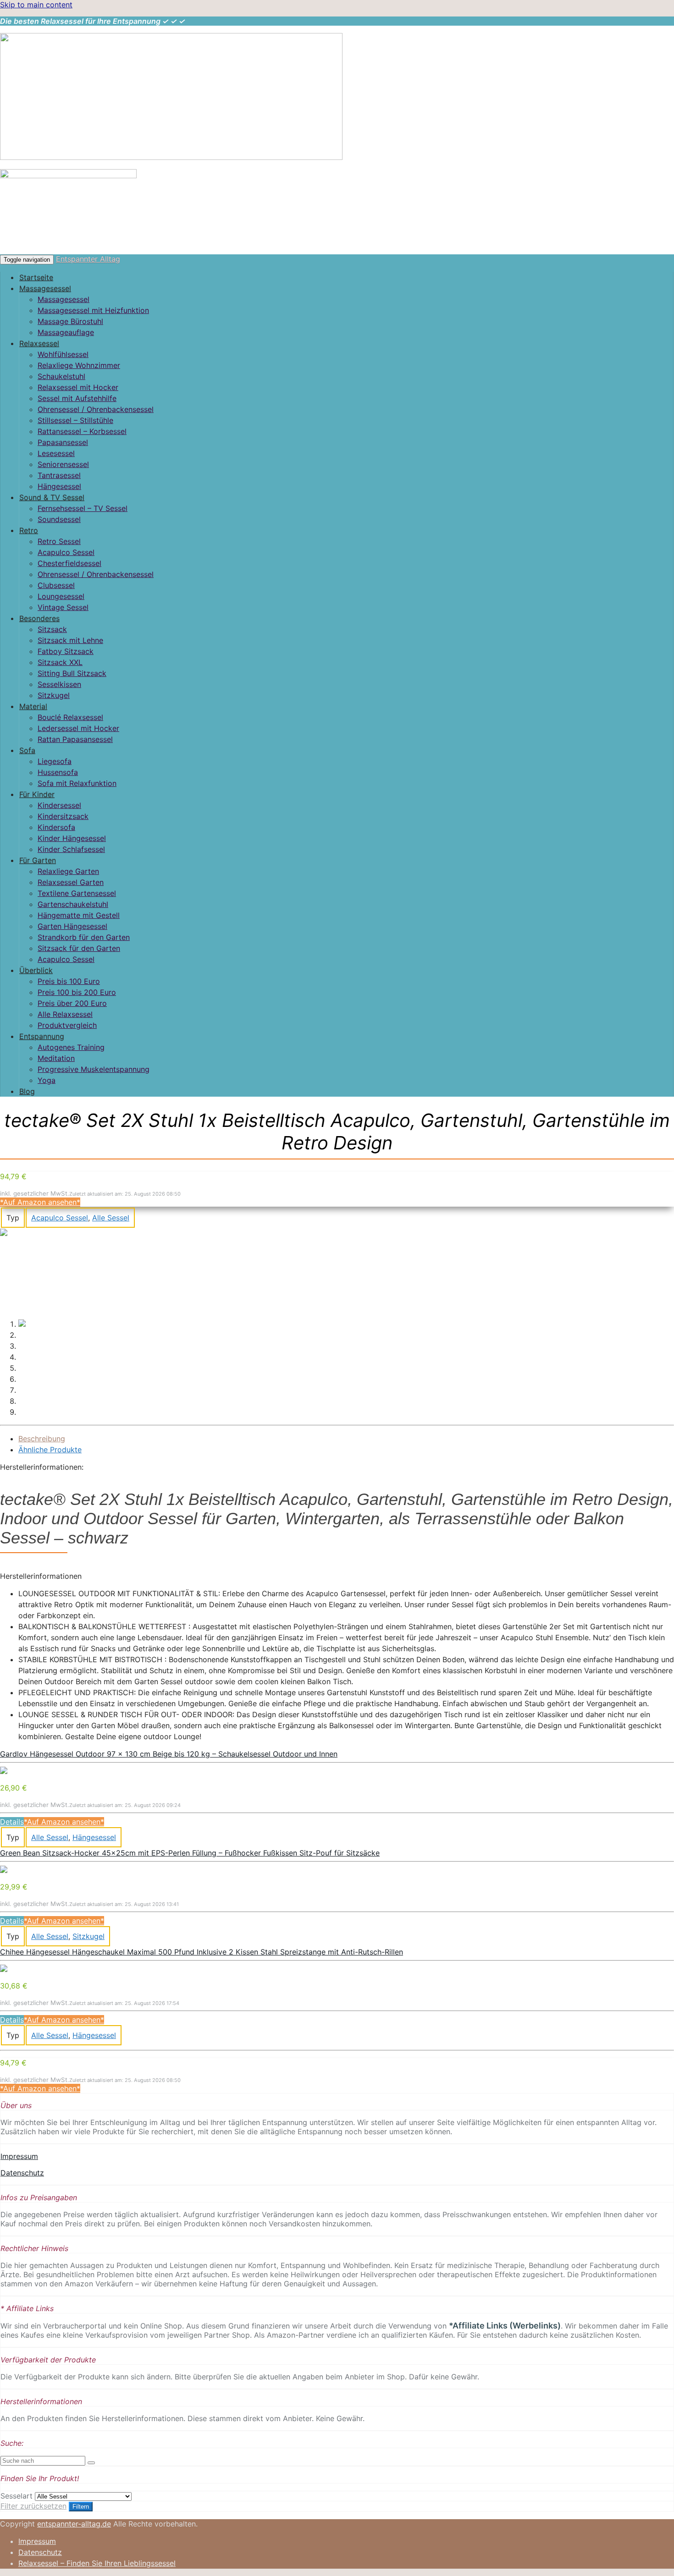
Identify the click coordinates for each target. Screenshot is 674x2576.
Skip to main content (36, 5)
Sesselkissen (59, 684)
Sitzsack (52, 629)
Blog (27, 1091)
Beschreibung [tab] (42, 1439)
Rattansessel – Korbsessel (82, 431)
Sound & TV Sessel (52, 497)
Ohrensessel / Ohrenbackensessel (96, 409)
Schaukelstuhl (61, 376)
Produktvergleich (67, 1025)
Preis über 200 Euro (72, 1003)
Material (33, 706)
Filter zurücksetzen (33, 2506)
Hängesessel (59, 486)
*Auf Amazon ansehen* (40, 1202)
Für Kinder (37, 794)
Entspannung (42, 1036)
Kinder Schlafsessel (71, 849)
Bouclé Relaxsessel (70, 717)
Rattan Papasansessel (75, 739)
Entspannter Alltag (88, 259)
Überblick (36, 970)
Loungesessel (61, 596)
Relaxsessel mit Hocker (78, 387)
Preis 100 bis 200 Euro (77, 992)
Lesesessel (56, 453)
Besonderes (39, 618)
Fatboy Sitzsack (66, 651)
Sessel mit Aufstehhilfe (77, 398)
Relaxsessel (39, 343)
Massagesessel (45, 288)
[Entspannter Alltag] (171, 157)
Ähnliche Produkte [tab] (50, 1450)
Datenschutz (22, 2173)
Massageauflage (66, 332)
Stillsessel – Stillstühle (75, 420)
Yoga (47, 1080)
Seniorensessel (63, 464)
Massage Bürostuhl (70, 321)
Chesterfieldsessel (69, 563)
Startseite (36, 277)
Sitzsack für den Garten (79, 948)
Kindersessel (59, 805)
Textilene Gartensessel (77, 893)
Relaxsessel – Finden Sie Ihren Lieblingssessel (97, 2563)
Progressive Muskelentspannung (94, 1069)
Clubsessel (56, 585)
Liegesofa (55, 761)
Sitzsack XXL (60, 662)
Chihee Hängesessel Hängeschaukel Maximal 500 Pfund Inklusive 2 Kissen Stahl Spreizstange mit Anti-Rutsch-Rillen (202, 1952)
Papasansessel (63, 442)
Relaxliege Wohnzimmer (79, 365)
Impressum (19, 2156)
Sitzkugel (54, 695)
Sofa (27, 750)
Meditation (56, 1058)
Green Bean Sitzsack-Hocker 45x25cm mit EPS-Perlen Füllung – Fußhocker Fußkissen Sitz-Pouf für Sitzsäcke (190, 1853)
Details (12, 1822)
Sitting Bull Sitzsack (72, 673)
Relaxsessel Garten (71, 882)
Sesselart (17, 2496)
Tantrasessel (59, 475)
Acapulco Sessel (66, 552)
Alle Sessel (111, 1218)
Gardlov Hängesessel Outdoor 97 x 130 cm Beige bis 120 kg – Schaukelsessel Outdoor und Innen (169, 1754)
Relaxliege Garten (68, 871)
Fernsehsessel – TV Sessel (83, 508)
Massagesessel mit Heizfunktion (93, 310)
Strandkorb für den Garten (84, 937)
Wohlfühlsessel (63, 354)
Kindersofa (56, 827)
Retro (29, 530)
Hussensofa (58, 772)
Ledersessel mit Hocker (78, 728)
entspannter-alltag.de (74, 2524)
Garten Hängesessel (72, 926)
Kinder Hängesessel (72, 838)
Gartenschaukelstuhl (73, 904)
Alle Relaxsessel (65, 1014)
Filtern (81, 2507)
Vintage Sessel (63, 607)
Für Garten (38, 860)
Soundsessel (59, 519)
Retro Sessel (59, 541)
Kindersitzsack (63, 816)
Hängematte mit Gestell (79, 915)
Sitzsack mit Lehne (70, 640)
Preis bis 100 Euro (69, 981)
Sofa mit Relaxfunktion (77, 783)
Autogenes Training (71, 1047)
